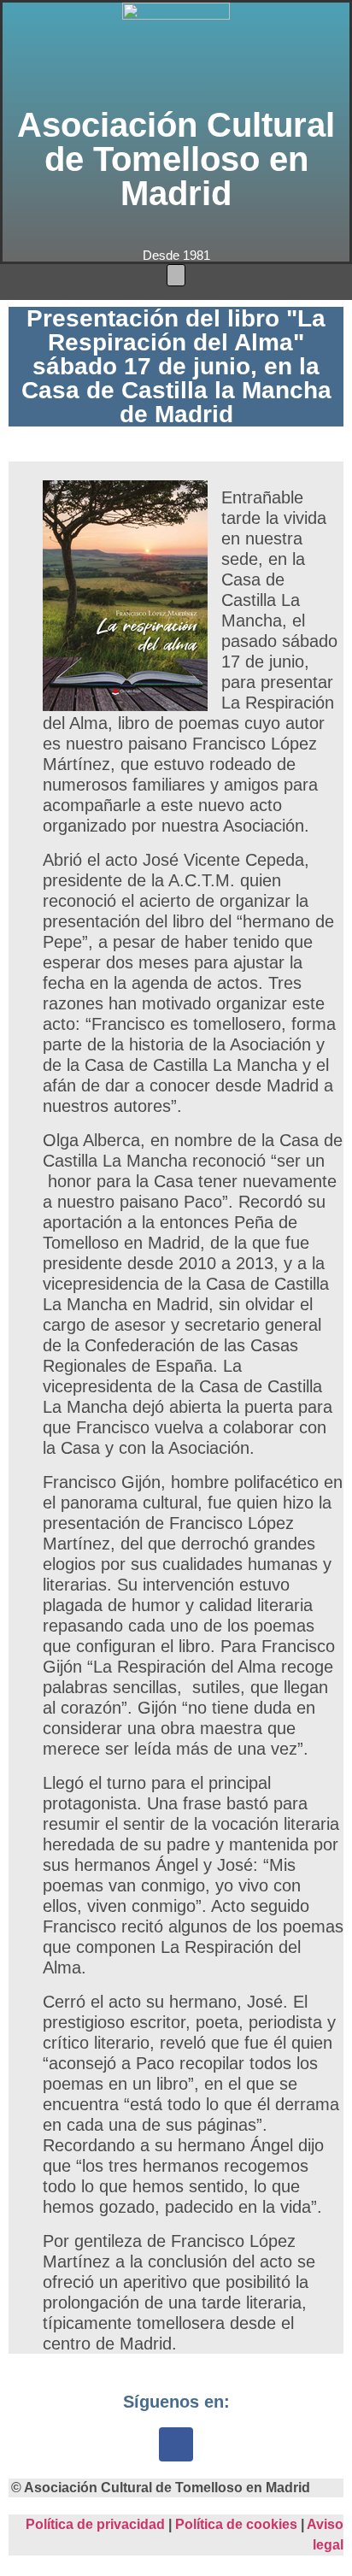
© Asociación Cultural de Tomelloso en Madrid (161, 2488)
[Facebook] (176, 2444)
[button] (176, 275)
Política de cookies (236, 2524)
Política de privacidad (95, 2524)
